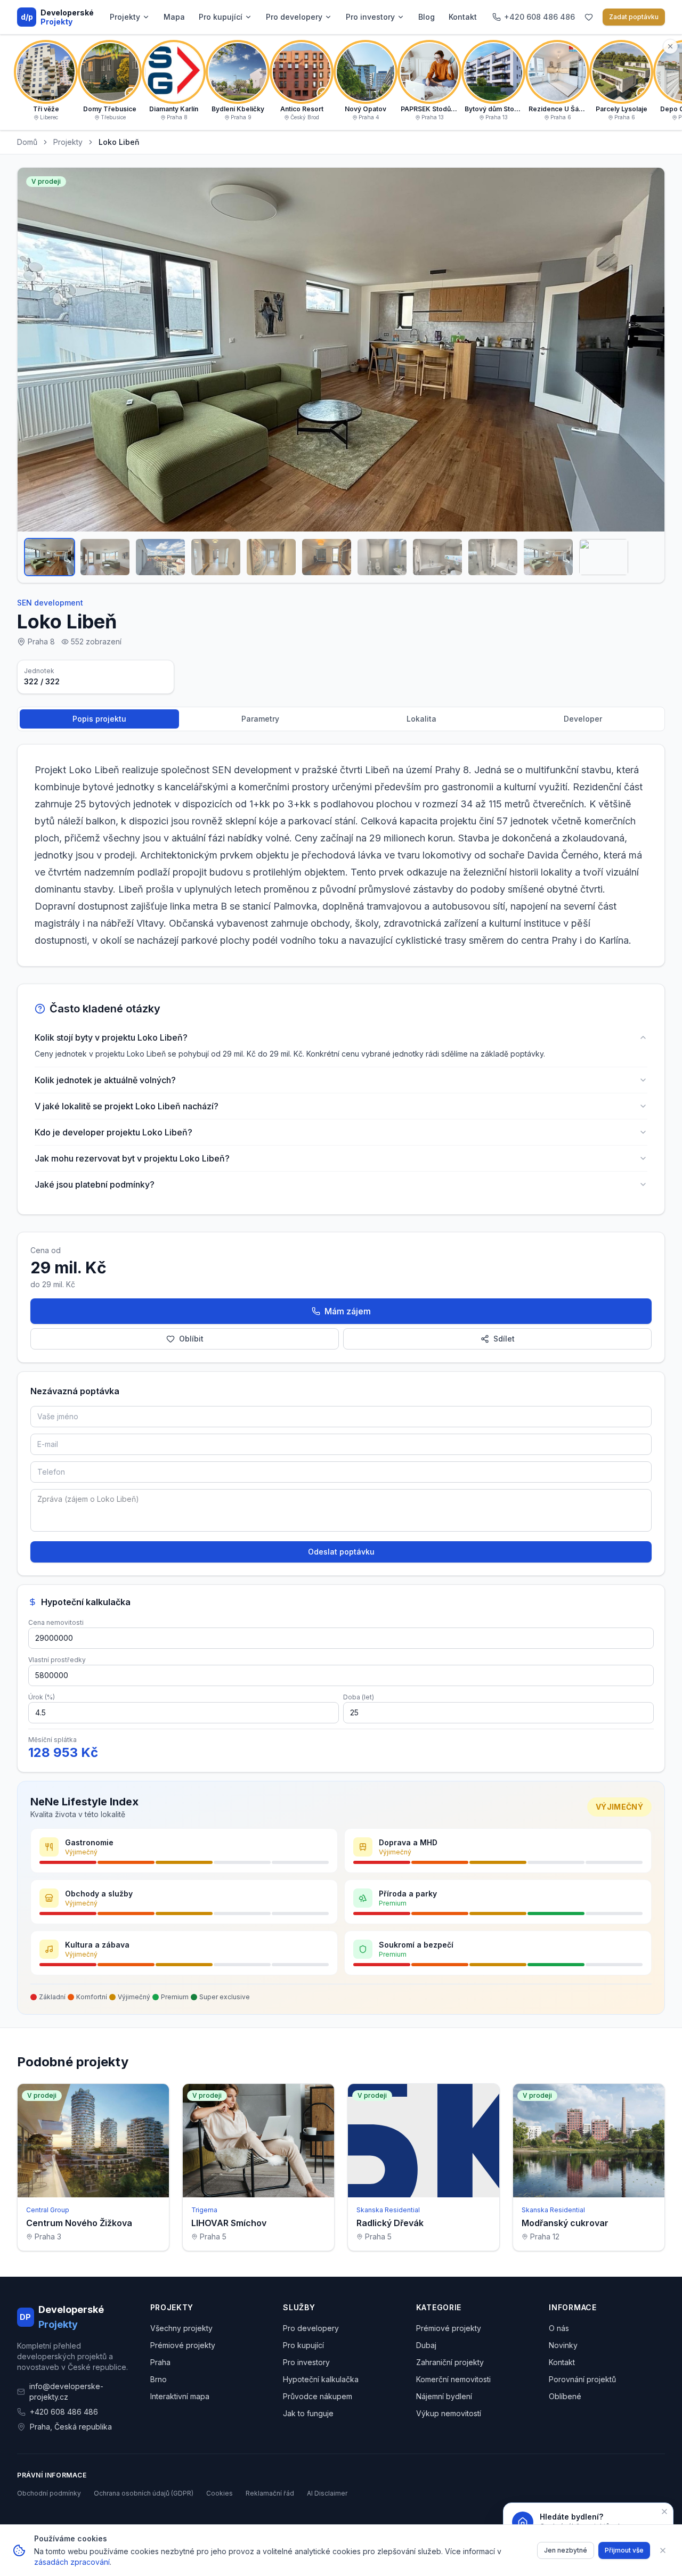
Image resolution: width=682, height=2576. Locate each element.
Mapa (174, 17)
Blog (427, 17)
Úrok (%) (42, 1697)
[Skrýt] (670, 46)
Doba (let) (359, 1697)
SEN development (50, 603)
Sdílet (504, 1339)
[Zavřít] (663, 2550)
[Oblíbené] (589, 17)
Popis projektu (99, 719)
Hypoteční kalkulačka (321, 2379)
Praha (160, 2362)
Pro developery (294, 17)
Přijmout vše (624, 2550)
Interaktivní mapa (180, 2396)
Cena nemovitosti (56, 1622)
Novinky (563, 2345)
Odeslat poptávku (341, 1552)
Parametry (260, 719)
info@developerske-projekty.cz (66, 2391)
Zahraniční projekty (450, 2362)
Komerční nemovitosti (453, 2379)
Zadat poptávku (634, 17)
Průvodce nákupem (318, 2396)
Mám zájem (348, 1311)
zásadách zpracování (72, 2562)
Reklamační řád (270, 2493)
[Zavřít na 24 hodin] (664, 2512)
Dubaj (426, 2345)
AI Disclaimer (327, 2493)
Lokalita (421, 719)
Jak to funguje (308, 2413)
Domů (27, 142)
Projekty (125, 17)
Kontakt (463, 17)
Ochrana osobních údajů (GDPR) (144, 2493)
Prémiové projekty (183, 2345)
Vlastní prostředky (57, 1660)
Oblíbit (191, 1339)
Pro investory (370, 17)
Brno (159, 2379)
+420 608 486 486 (64, 2412)
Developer (583, 719)
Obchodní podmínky (49, 2493)
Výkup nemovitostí (449, 2413)
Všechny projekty (181, 2328)
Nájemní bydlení (444, 2396)
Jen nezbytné (566, 2550)
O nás (559, 2328)
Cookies (220, 2493)
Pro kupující (221, 17)
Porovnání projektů (582, 2379)
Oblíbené (565, 2396)
